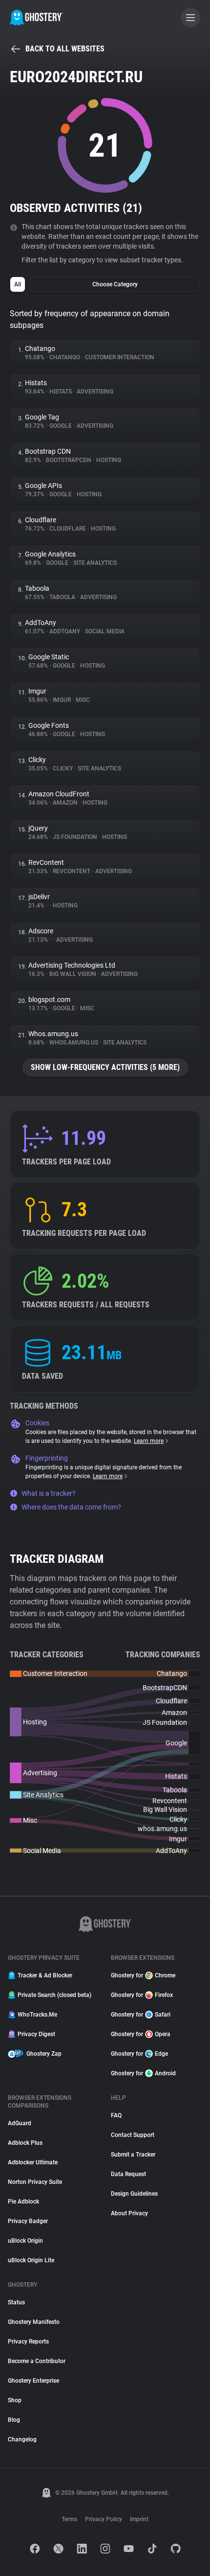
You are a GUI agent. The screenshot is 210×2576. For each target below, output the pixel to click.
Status (16, 2302)
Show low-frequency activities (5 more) (105, 1067)
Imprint (139, 2519)
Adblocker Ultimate (33, 2162)
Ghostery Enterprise (33, 2381)
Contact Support (133, 2135)
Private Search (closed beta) (54, 1995)
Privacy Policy (104, 2519)
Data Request (128, 2174)
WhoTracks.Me (37, 2015)
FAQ (116, 2115)
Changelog (22, 2439)
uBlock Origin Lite (31, 2260)
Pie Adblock (23, 2202)
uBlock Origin (25, 2241)
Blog (14, 2420)
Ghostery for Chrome (143, 1975)
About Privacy (129, 2213)
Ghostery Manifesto (34, 2322)
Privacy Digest (36, 2034)
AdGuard (20, 2123)
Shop (15, 2400)
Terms (69, 2519)
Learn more (149, 1441)
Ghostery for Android (143, 2073)
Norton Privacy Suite (35, 2182)
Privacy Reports (28, 2342)
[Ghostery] (36, 18)
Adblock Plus (25, 2143)
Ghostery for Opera (141, 2034)
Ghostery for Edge (139, 2054)
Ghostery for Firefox (142, 1995)
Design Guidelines (134, 2194)
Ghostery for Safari (141, 2015)
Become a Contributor (37, 2361)
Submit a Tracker (133, 2155)
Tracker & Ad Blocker (45, 1975)
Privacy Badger (28, 2221)
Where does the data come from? (71, 1507)
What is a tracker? (49, 1493)
